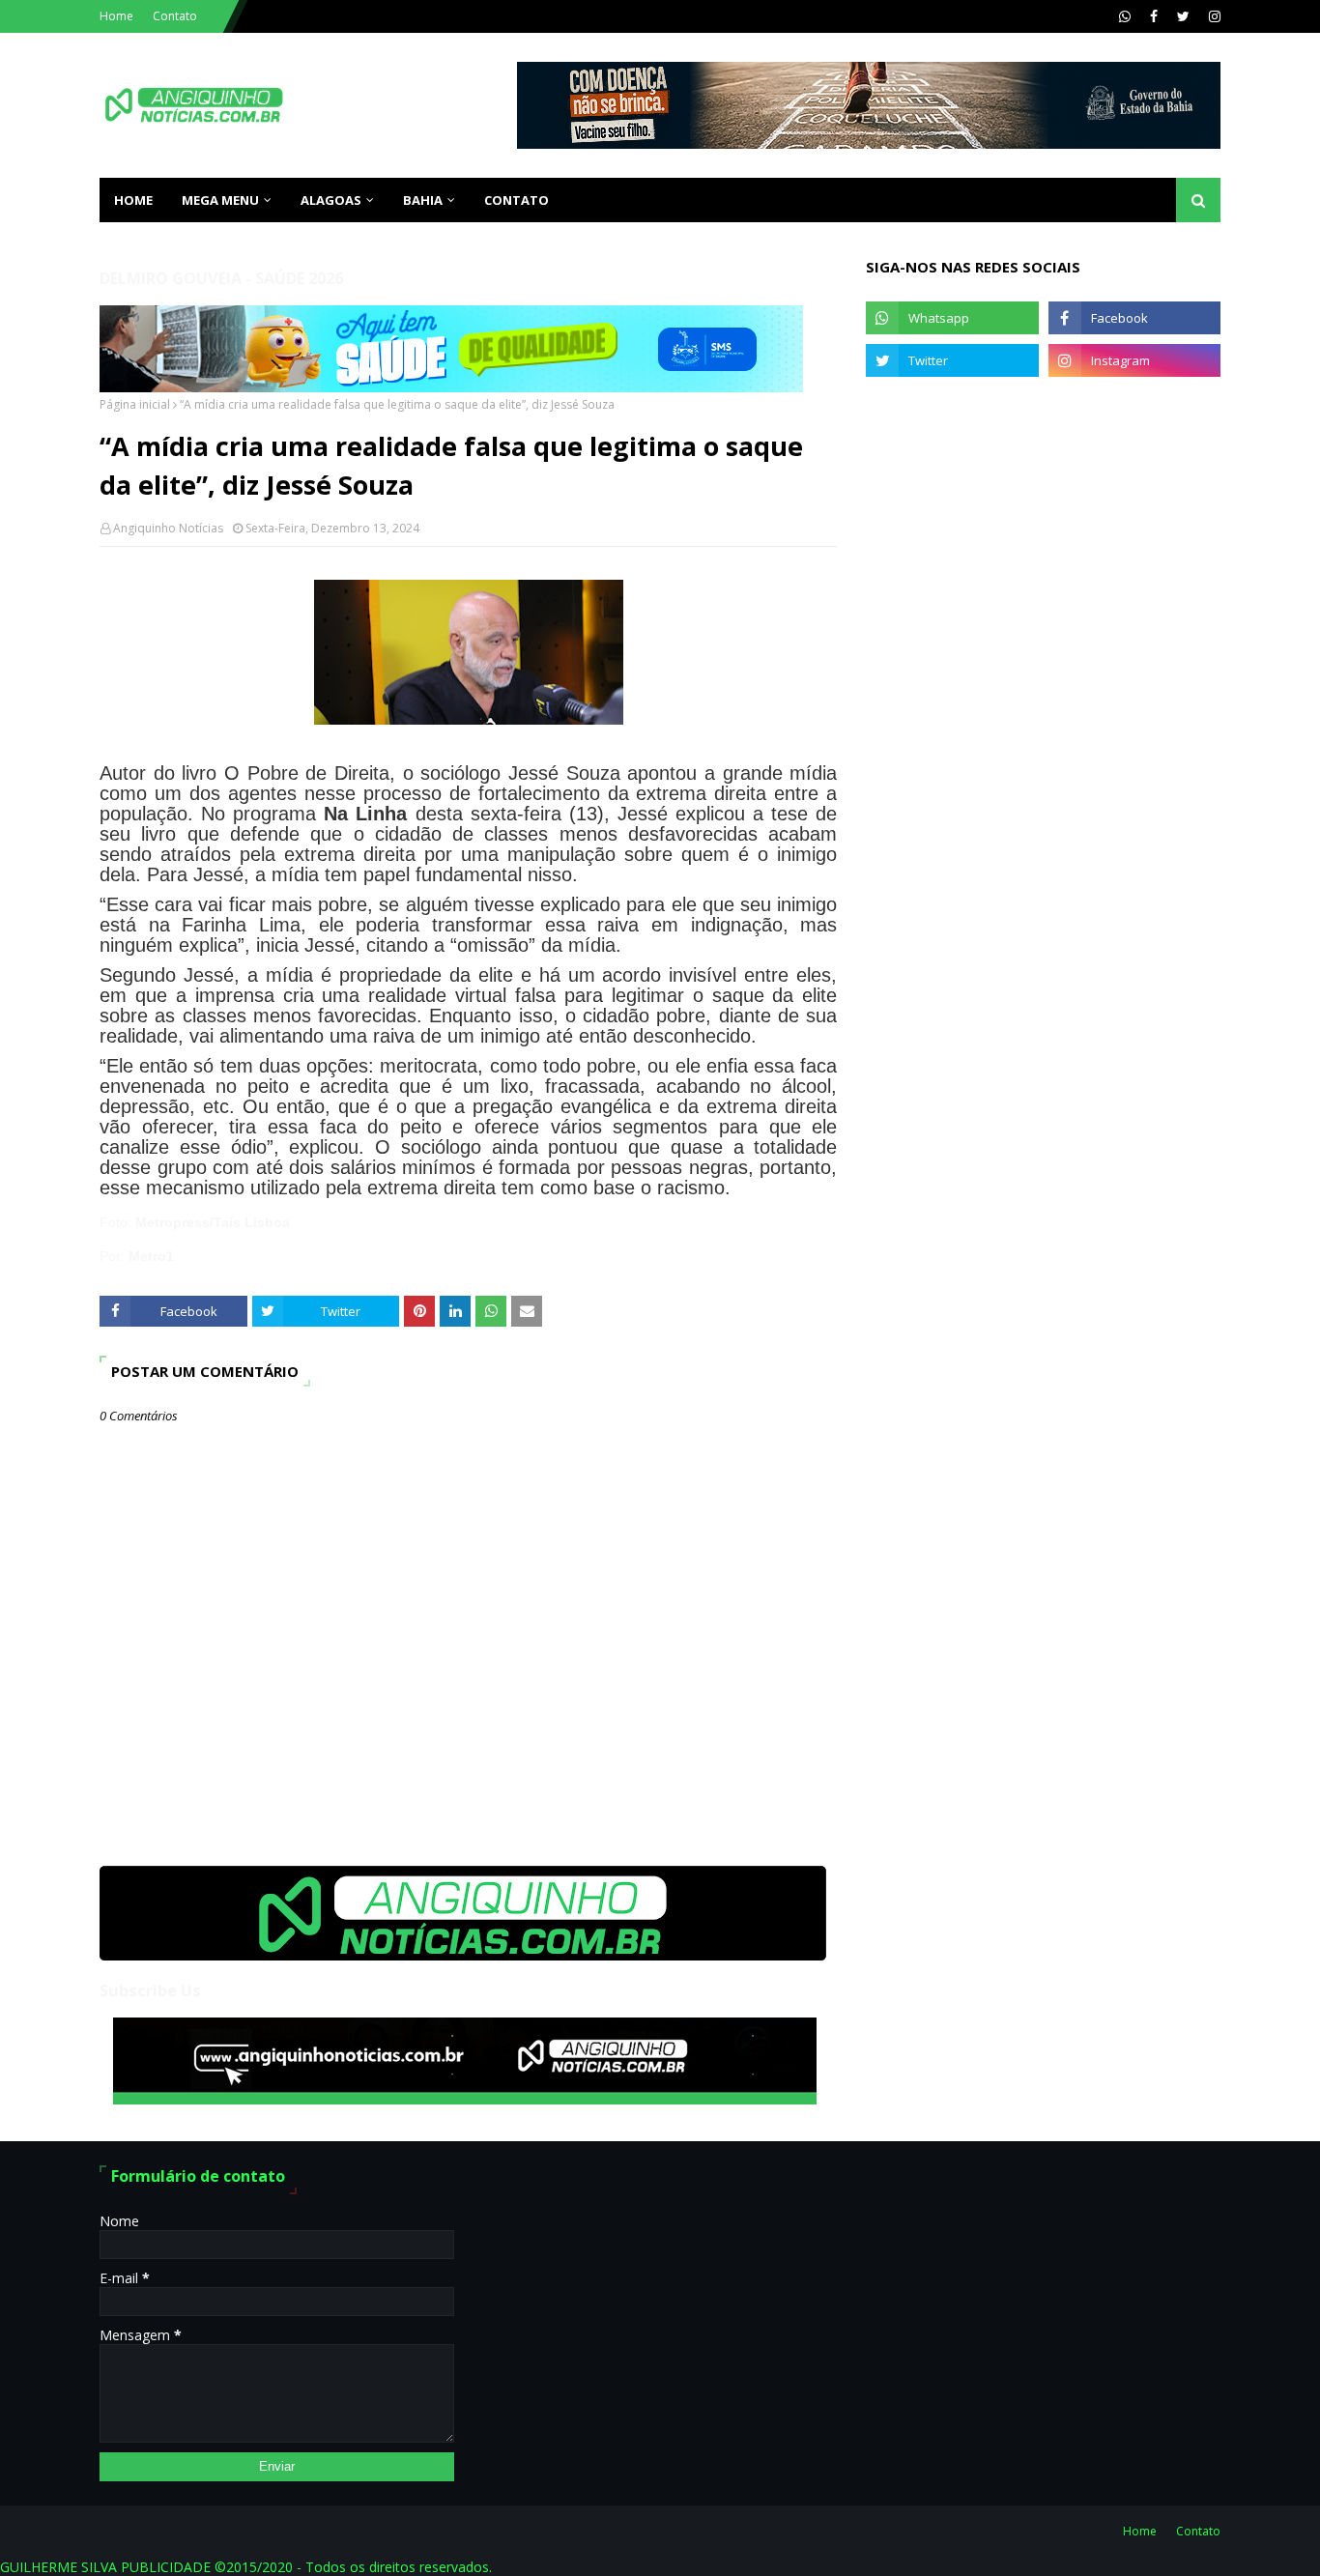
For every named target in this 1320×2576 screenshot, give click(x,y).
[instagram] (1212, 16)
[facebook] (1154, 16)
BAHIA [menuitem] (423, 200)
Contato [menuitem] (517, 200)
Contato (175, 16)
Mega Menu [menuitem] (220, 200)
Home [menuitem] (133, 200)
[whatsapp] (1125, 16)
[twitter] (1183, 16)
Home (116, 16)
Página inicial (135, 404)
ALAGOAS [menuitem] (331, 200)
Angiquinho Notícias (168, 528)
